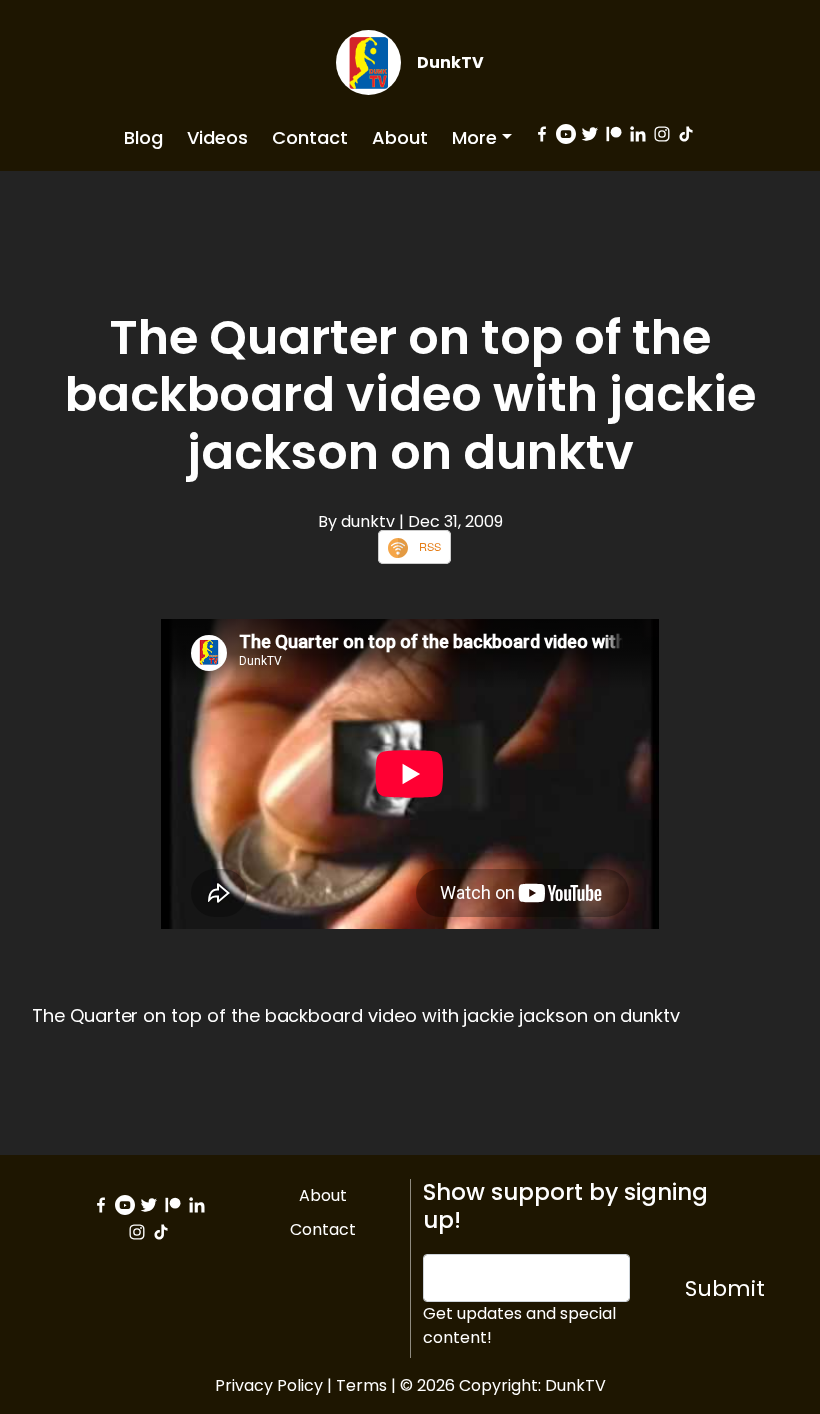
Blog (143, 137)
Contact (310, 137)
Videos (217, 137)
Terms (361, 1385)
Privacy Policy (269, 1385)
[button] (482, 137)
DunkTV (450, 62)
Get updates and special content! (519, 1325)
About (400, 137)
